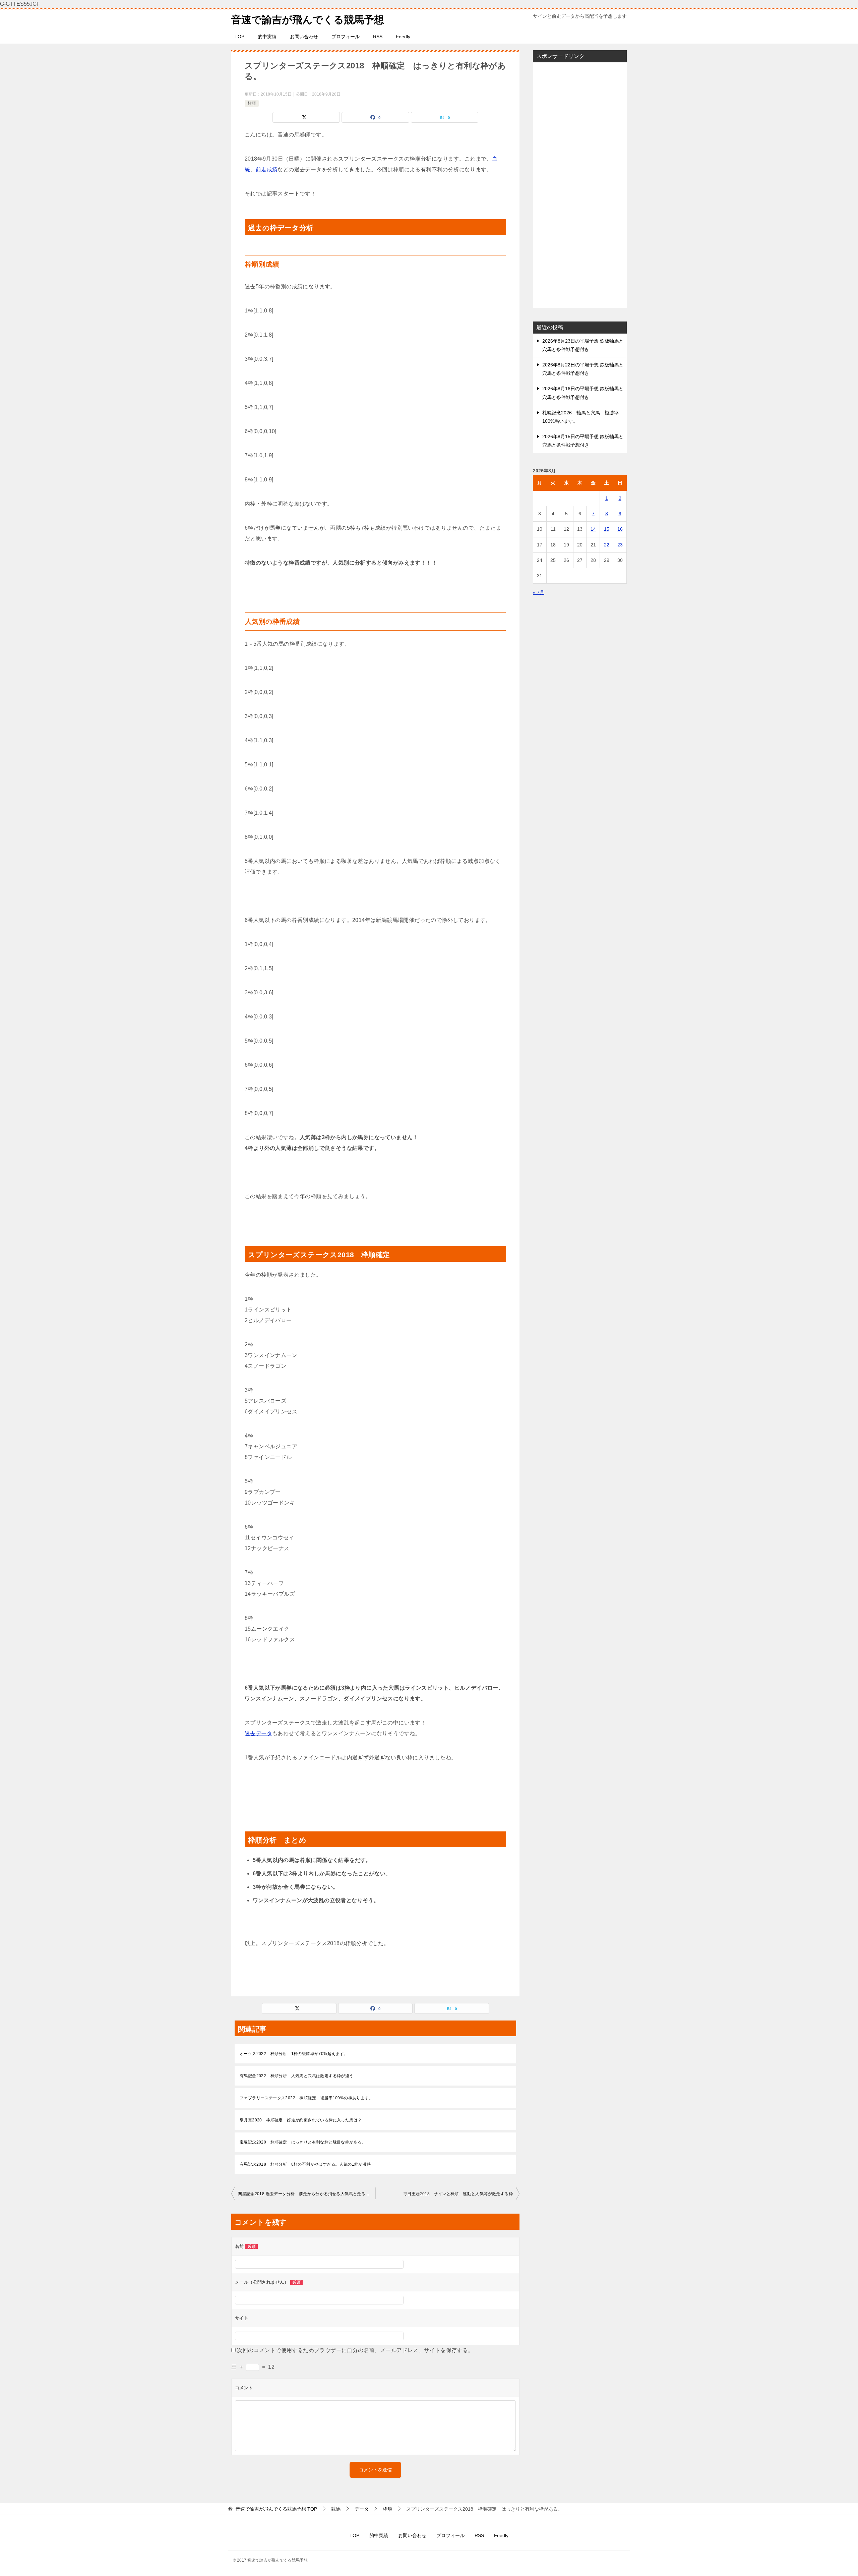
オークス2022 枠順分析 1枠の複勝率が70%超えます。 (294, 2054)
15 (607, 529)
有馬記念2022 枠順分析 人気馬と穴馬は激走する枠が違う (297, 2076)
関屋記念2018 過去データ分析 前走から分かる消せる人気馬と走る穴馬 (306, 2194)
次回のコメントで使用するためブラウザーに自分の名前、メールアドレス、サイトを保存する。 (355, 2350)
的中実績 (267, 37)
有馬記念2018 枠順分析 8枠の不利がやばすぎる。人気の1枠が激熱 (305, 2164)
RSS (378, 37)
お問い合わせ (304, 37)
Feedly (403, 37)
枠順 (252, 103)
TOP (239, 37)
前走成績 (267, 169)
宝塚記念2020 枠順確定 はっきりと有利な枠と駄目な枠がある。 (303, 2142)
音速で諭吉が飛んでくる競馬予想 (308, 20)
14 (593, 529)
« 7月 (539, 592)
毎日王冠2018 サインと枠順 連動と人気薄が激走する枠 (458, 2194)
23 (620, 545)
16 (620, 529)
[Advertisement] (580, 185)
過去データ (258, 1733)
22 (607, 545)
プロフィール (346, 37)
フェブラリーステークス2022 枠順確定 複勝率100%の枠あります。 (306, 2098)
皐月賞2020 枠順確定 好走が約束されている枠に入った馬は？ (301, 2120)
